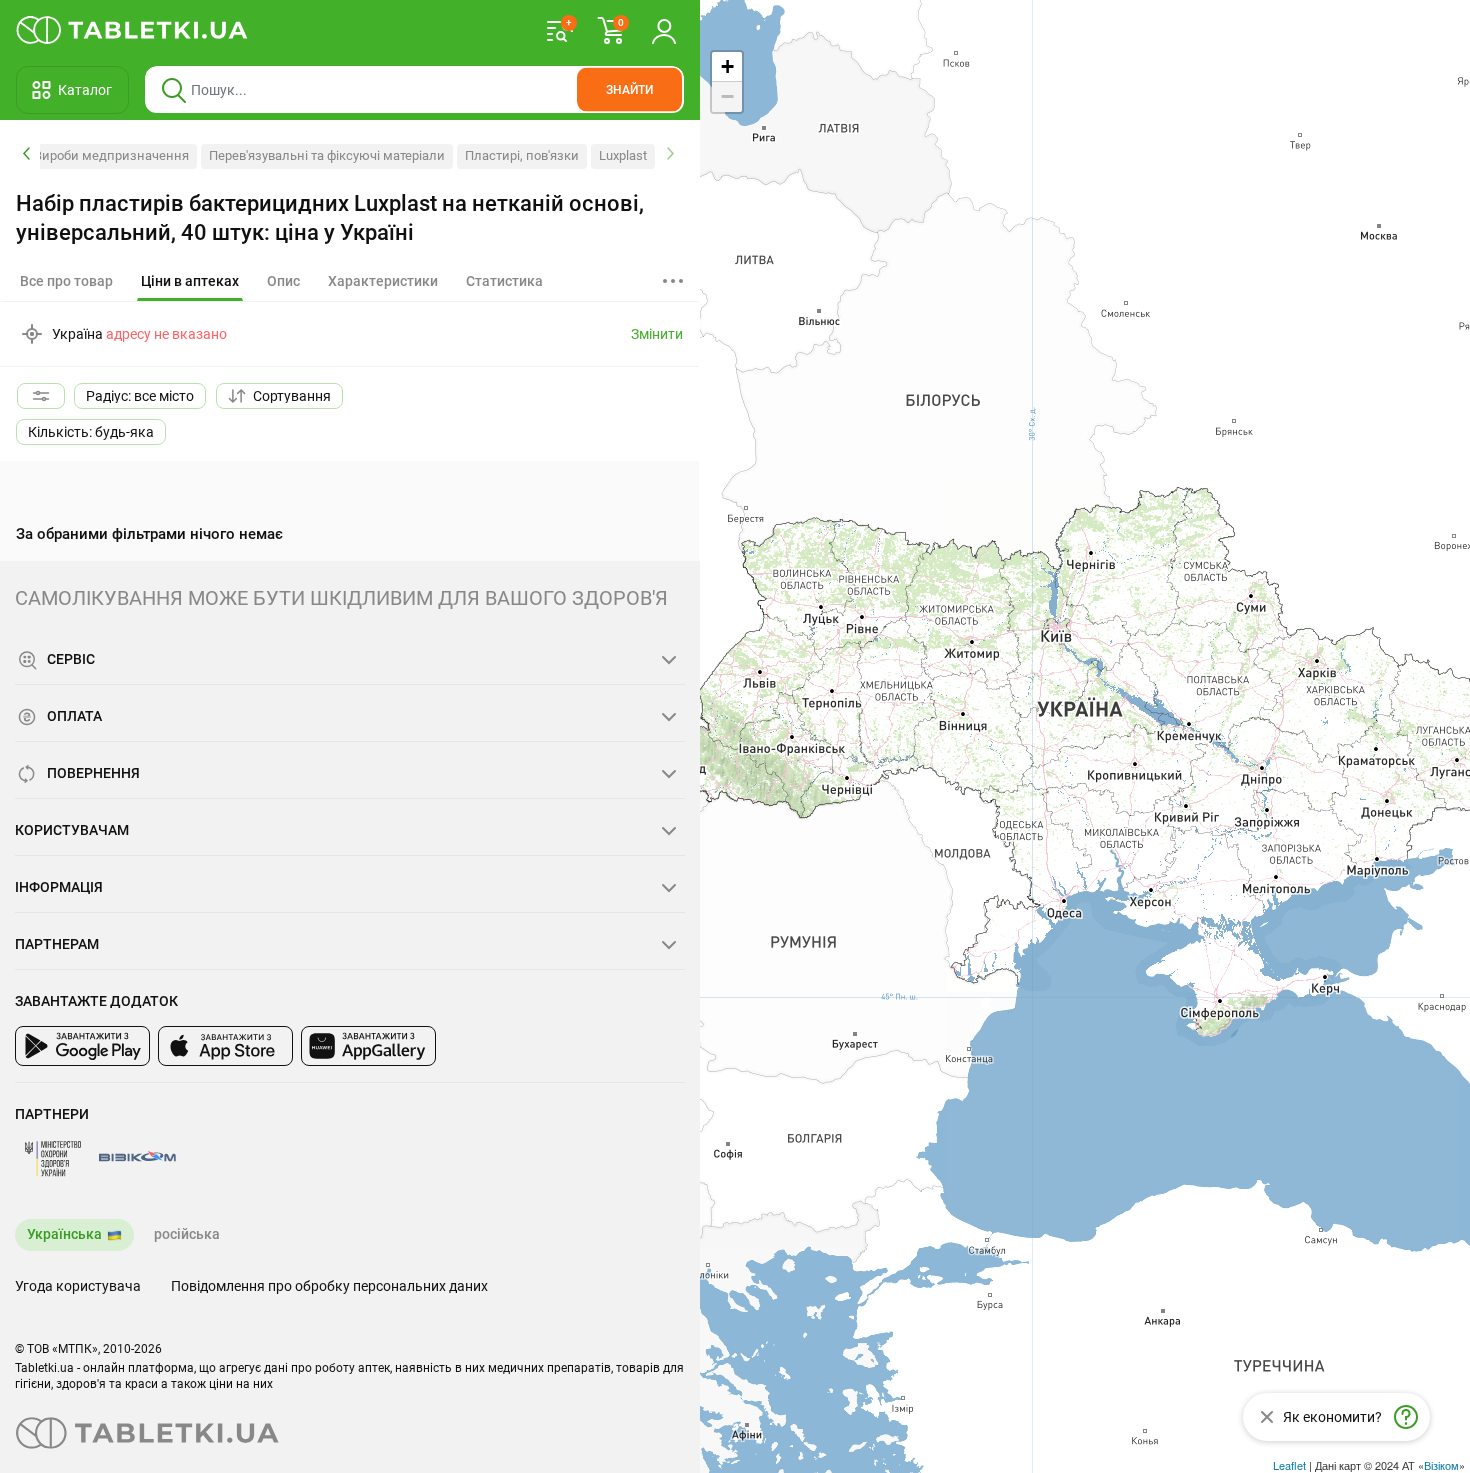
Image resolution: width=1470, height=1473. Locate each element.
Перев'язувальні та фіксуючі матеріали (327, 155)
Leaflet (1289, 1465)
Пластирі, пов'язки (522, 155)
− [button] (727, 96)
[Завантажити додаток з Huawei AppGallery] (368, 1046)
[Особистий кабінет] (664, 30)
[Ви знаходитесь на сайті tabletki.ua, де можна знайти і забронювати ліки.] (132, 30)
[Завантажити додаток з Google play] (82, 1046)
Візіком (1441, 1465)
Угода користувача (78, 1286)
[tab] (190, 282)
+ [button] (727, 66)
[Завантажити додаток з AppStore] (225, 1046)
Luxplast (623, 155)
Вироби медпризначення (111, 155)
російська (187, 1234)
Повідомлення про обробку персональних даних (329, 1286)
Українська (64, 1234)
